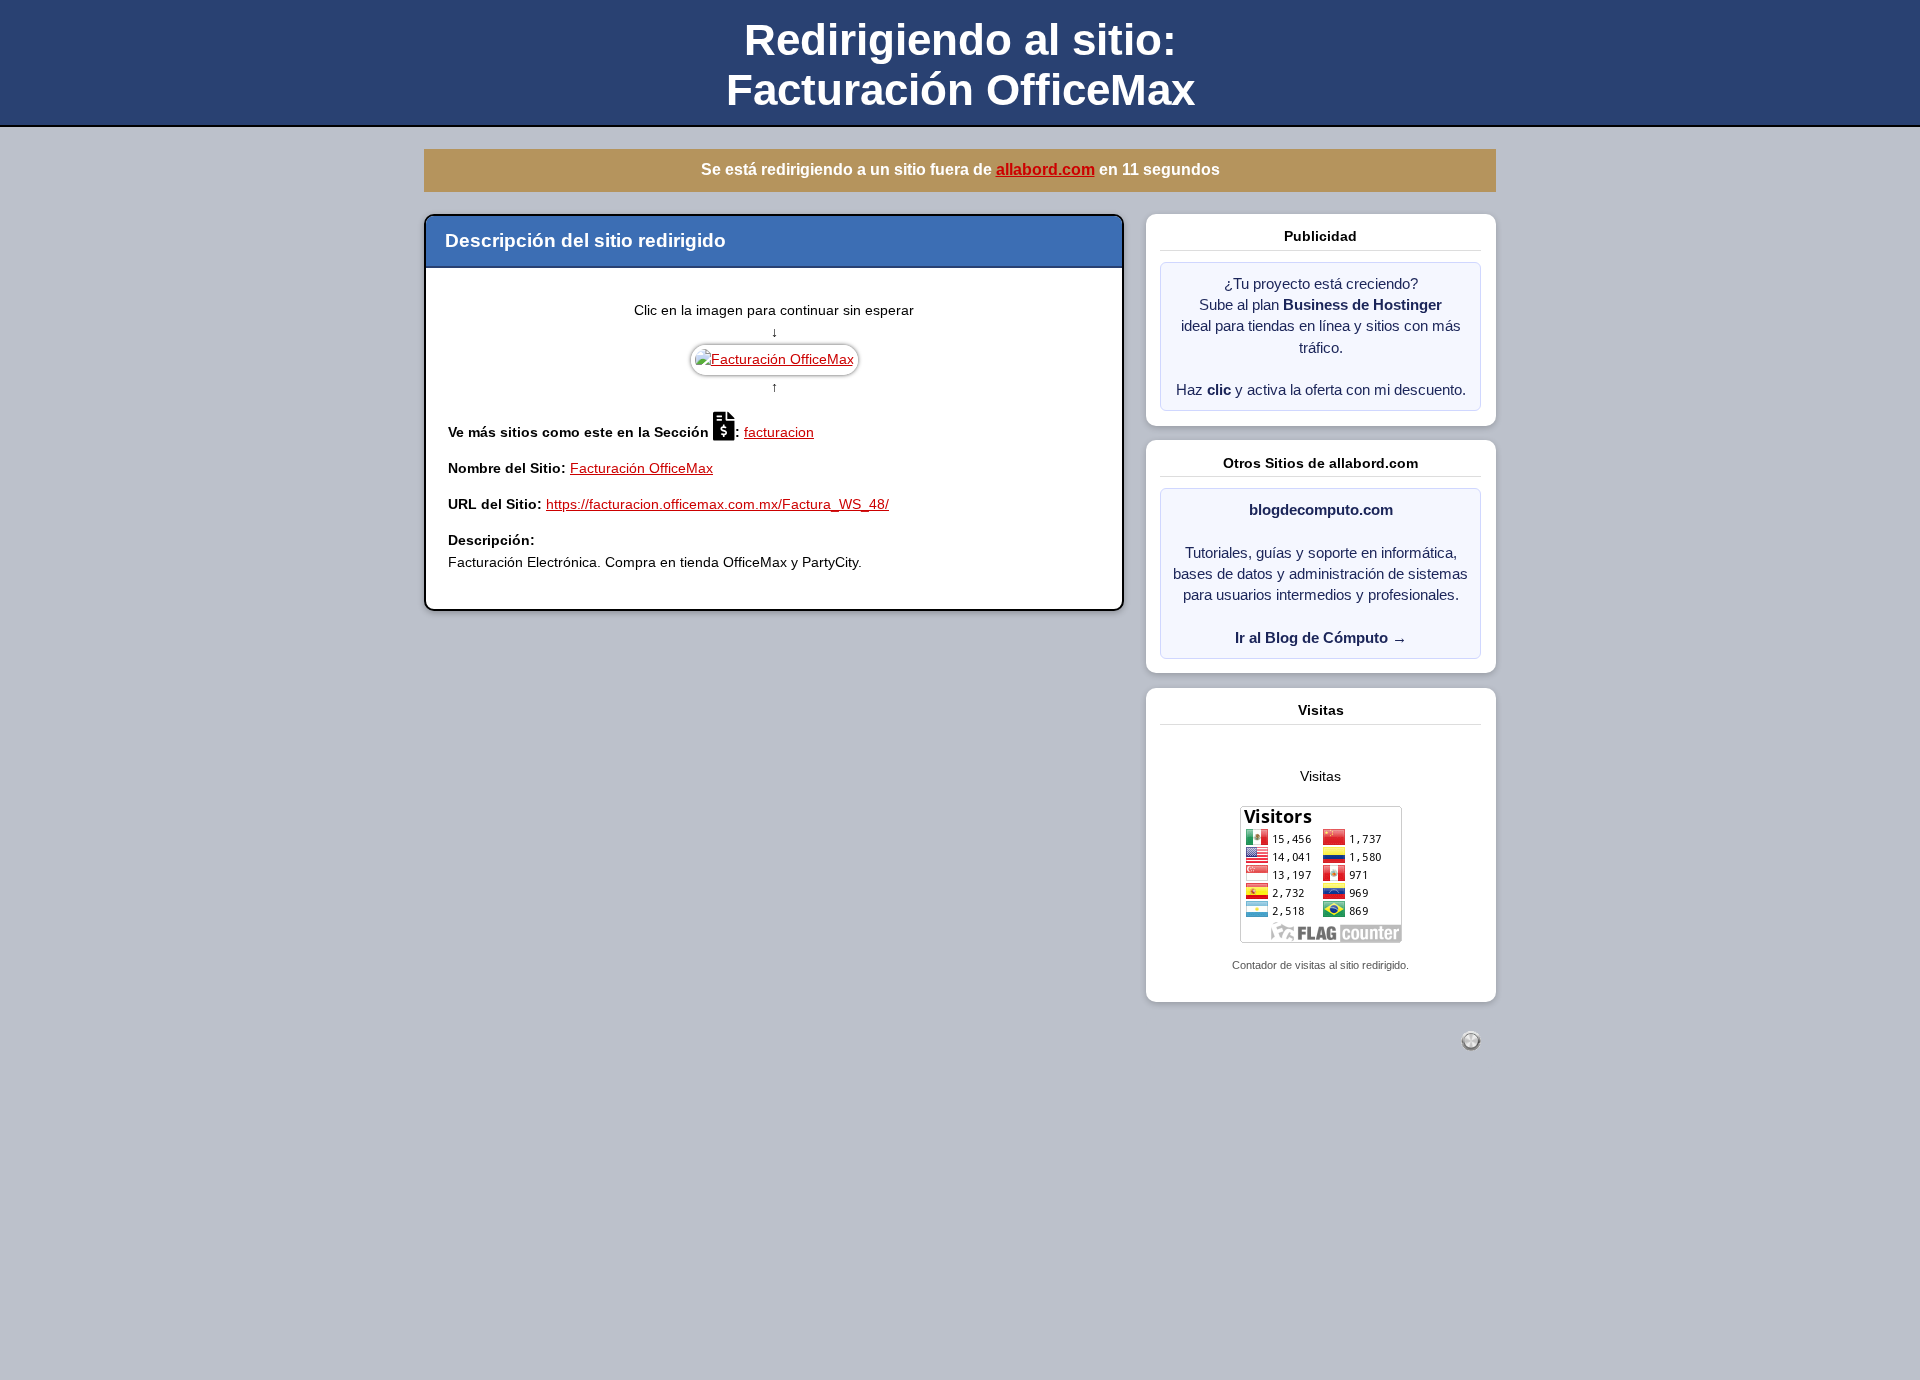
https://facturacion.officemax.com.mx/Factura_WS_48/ (717, 504)
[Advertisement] (600, 1237)
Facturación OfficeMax (641, 468)
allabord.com (1044, 169)
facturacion (779, 432)
